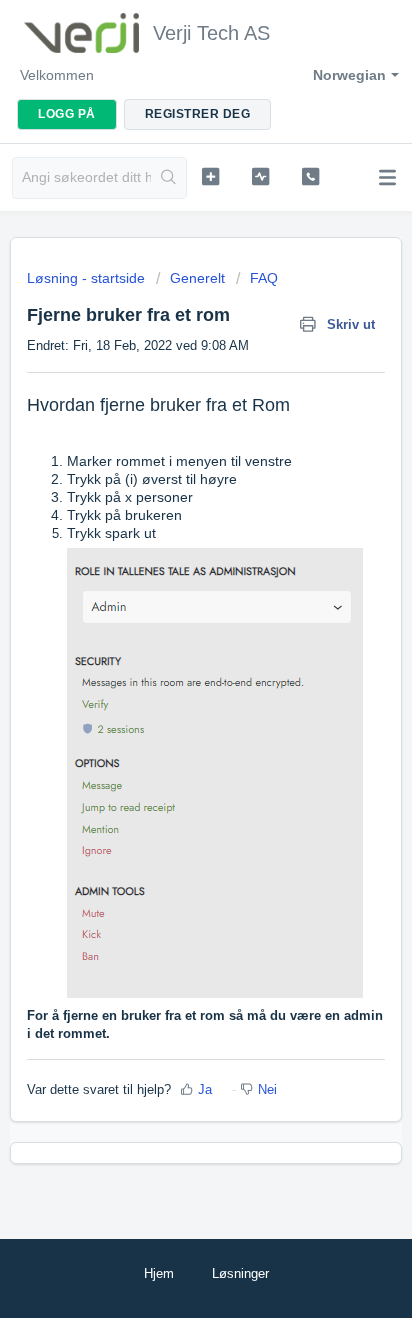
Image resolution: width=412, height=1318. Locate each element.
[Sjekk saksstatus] (261, 176)
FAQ (264, 278)
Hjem (159, 1273)
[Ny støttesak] (211, 176)
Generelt (197, 278)
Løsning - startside (88, 278)
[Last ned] (169, 650)
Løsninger (240, 1273)
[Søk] (168, 178)
